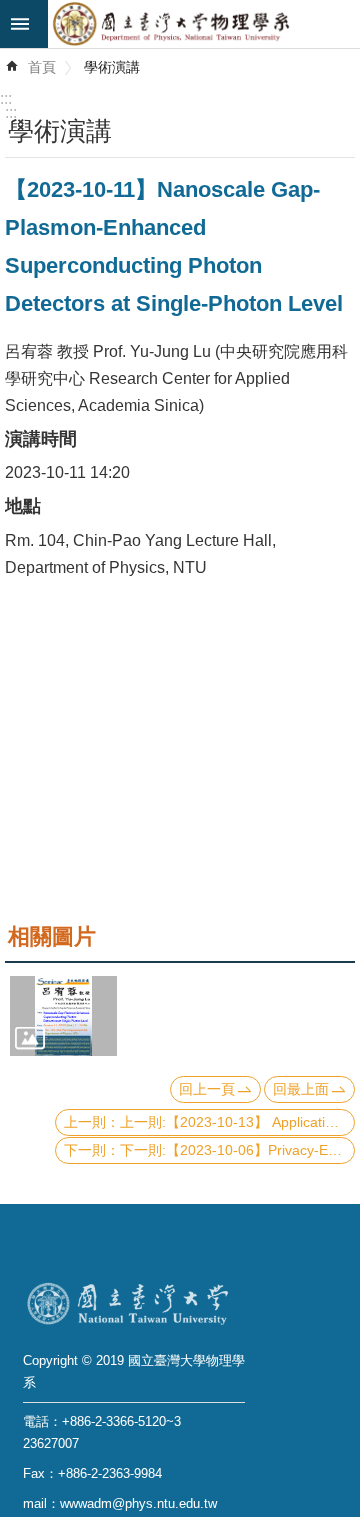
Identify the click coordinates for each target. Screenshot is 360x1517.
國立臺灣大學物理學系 (204, 24)
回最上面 (301, 1089)
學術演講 (112, 67)
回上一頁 (207, 1089)
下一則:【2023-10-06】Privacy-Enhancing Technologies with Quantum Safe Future (237, 1150)
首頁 (42, 67)
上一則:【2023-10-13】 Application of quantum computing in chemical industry (237, 1122)
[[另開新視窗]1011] (63, 1016)
